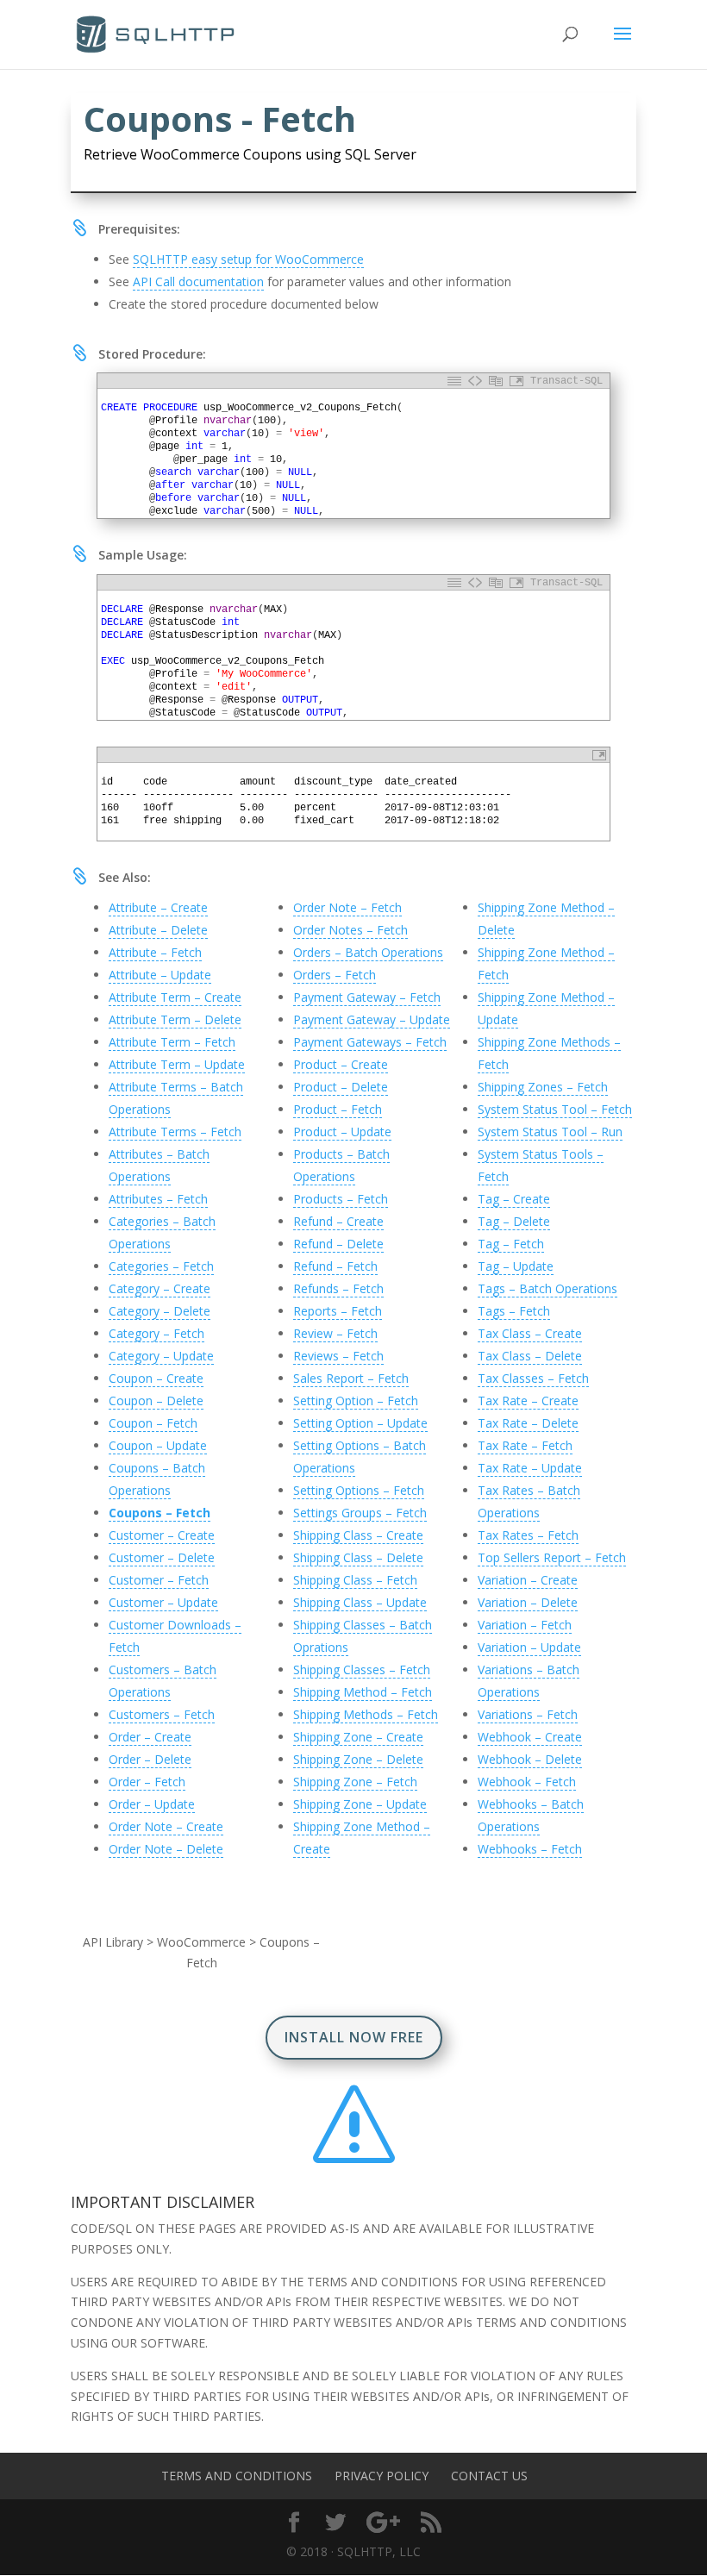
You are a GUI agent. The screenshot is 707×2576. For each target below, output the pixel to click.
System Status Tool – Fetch (555, 1109)
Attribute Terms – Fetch (175, 1132)
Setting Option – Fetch (356, 1401)
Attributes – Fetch (158, 1199)
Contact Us (489, 2476)
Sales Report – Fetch (351, 1378)
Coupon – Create (156, 1378)
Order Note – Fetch (347, 907)
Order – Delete (150, 1759)
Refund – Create (338, 1221)
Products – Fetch (341, 1199)
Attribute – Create (158, 907)
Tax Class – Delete (530, 1356)
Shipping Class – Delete (358, 1557)
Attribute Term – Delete (175, 1019)
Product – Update (342, 1132)
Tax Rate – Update (530, 1468)
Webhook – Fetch (527, 1782)
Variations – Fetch (528, 1714)
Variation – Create (528, 1580)
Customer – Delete (162, 1557)
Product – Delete (341, 1087)
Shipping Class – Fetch (355, 1580)
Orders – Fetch (335, 975)
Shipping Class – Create (358, 1535)
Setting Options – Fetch (359, 1490)
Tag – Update (516, 1266)
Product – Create (341, 1064)
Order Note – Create (166, 1826)
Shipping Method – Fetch (363, 1692)
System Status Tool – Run (550, 1132)
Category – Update (161, 1356)
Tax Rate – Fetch (525, 1445)
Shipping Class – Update (360, 1602)
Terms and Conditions (237, 2476)
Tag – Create (514, 1199)
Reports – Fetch (338, 1311)
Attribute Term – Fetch (172, 1042)
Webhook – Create (530, 1737)
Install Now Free (354, 2037)
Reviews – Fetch (338, 1356)
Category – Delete (160, 1311)
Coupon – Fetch (153, 1423)
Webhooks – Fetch (530, 1849)
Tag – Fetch (511, 1244)
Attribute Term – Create (175, 997)
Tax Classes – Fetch (533, 1378)
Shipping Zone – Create (358, 1737)
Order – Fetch (147, 1782)
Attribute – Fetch (155, 952)
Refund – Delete (338, 1244)
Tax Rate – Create (528, 1401)
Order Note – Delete (166, 1849)
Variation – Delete (528, 1602)
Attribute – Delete (158, 930)
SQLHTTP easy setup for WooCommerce (248, 259)
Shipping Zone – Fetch (355, 1782)
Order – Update (152, 1804)
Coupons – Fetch (160, 1513)
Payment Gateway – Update (372, 1019)
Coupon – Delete (156, 1401)
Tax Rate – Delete (528, 1423)
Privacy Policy (382, 2476)
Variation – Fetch (525, 1625)
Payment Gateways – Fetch (370, 1042)
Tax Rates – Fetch (528, 1535)
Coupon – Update (158, 1445)
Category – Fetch (156, 1333)
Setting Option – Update (360, 1423)
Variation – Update (529, 1647)
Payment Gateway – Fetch (367, 997)
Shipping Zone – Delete (358, 1759)
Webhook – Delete (530, 1759)
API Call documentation (198, 281)
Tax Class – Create (530, 1333)
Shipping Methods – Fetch (366, 1714)
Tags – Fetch (514, 1311)
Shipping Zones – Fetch (543, 1087)
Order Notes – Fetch (350, 930)
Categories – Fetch (161, 1266)
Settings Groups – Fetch (360, 1513)
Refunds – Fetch (338, 1288)
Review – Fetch (335, 1333)
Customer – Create (162, 1535)
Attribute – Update (160, 975)
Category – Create (160, 1288)
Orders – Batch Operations (368, 952)
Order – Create (150, 1737)
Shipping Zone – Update (360, 1804)
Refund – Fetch (335, 1266)
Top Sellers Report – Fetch (552, 1557)
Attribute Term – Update (177, 1064)
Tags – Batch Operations (547, 1288)
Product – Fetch (338, 1109)
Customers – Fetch (162, 1714)
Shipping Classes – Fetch (362, 1669)
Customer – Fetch (159, 1580)
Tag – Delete (514, 1221)
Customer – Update (163, 1602)
